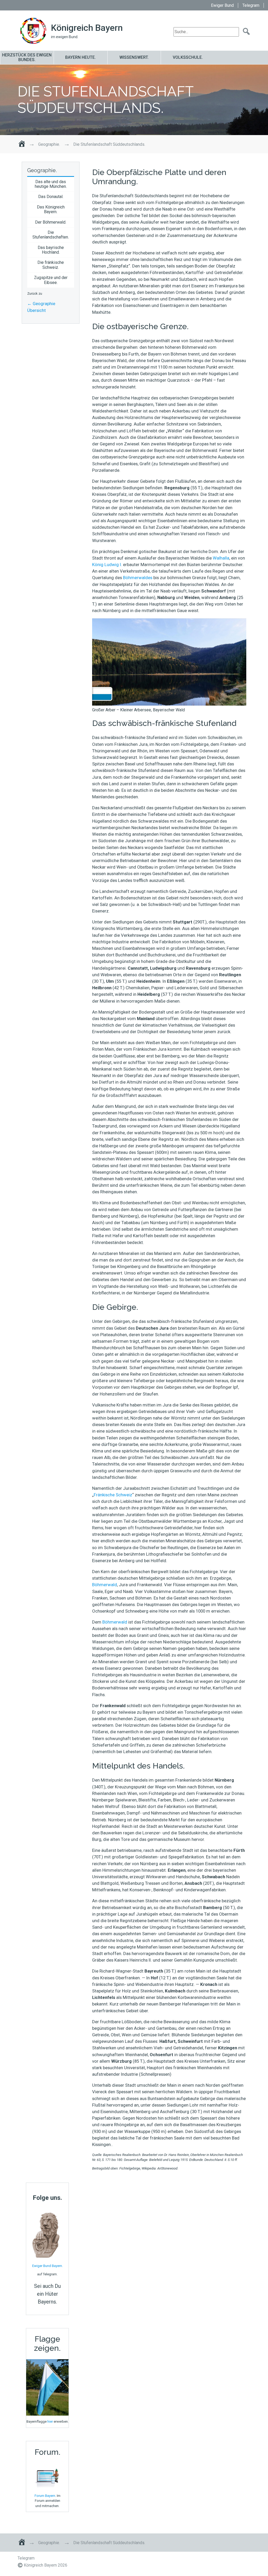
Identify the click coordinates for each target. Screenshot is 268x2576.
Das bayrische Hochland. (51, 250)
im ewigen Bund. (65, 37)
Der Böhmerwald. (51, 222)
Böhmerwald (105, 1585)
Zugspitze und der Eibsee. (51, 280)
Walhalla (221, 558)
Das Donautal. (51, 197)
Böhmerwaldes (138, 578)
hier (50, 2421)
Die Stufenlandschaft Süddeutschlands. (105, 100)
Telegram (251, 5)
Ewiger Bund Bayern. (48, 2266)
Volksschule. (188, 57)
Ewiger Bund (222, 5)
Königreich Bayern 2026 (46, 2565)
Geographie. (49, 144)
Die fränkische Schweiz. (51, 265)
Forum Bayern (45, 2496)
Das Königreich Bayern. (51, 209)
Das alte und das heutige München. (51, 184)
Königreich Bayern (87, 28)
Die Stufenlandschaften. (51, 235)
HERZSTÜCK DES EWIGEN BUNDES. (27, 57)
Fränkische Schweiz (113, 1495)
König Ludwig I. (107, 565)
